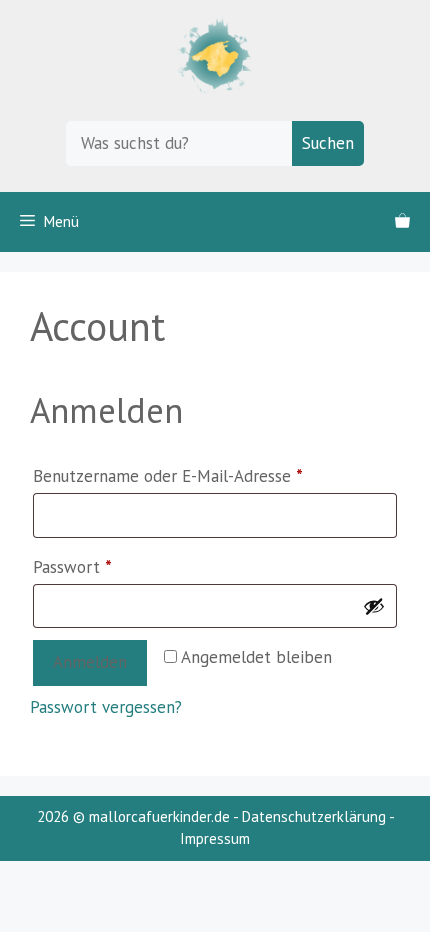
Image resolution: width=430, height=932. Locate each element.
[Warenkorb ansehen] (402, 222)
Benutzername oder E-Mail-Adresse (211, 475)
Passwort (115, 566)
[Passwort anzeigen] (374, 606)
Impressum (215, 838)
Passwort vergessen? (106, 707)
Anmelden (90, 662)
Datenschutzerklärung (314, 816)
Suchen (328, 143)
